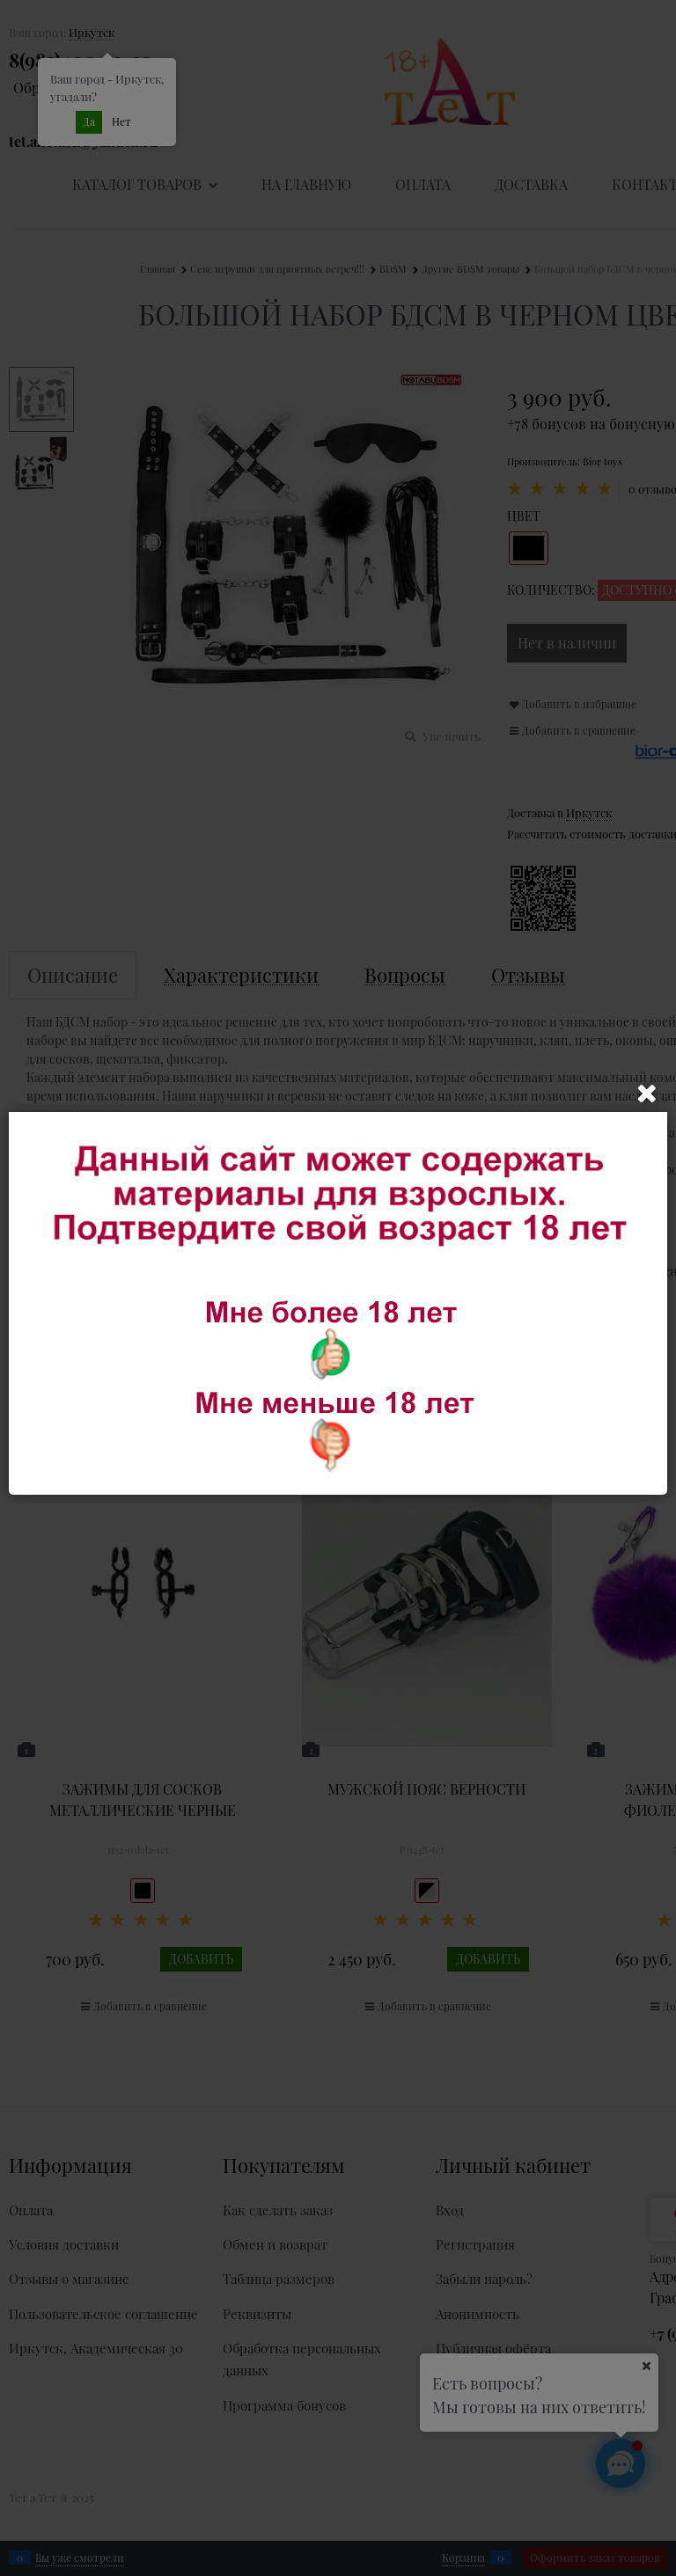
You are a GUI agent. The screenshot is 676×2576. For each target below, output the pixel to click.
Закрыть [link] (647, 1094)
